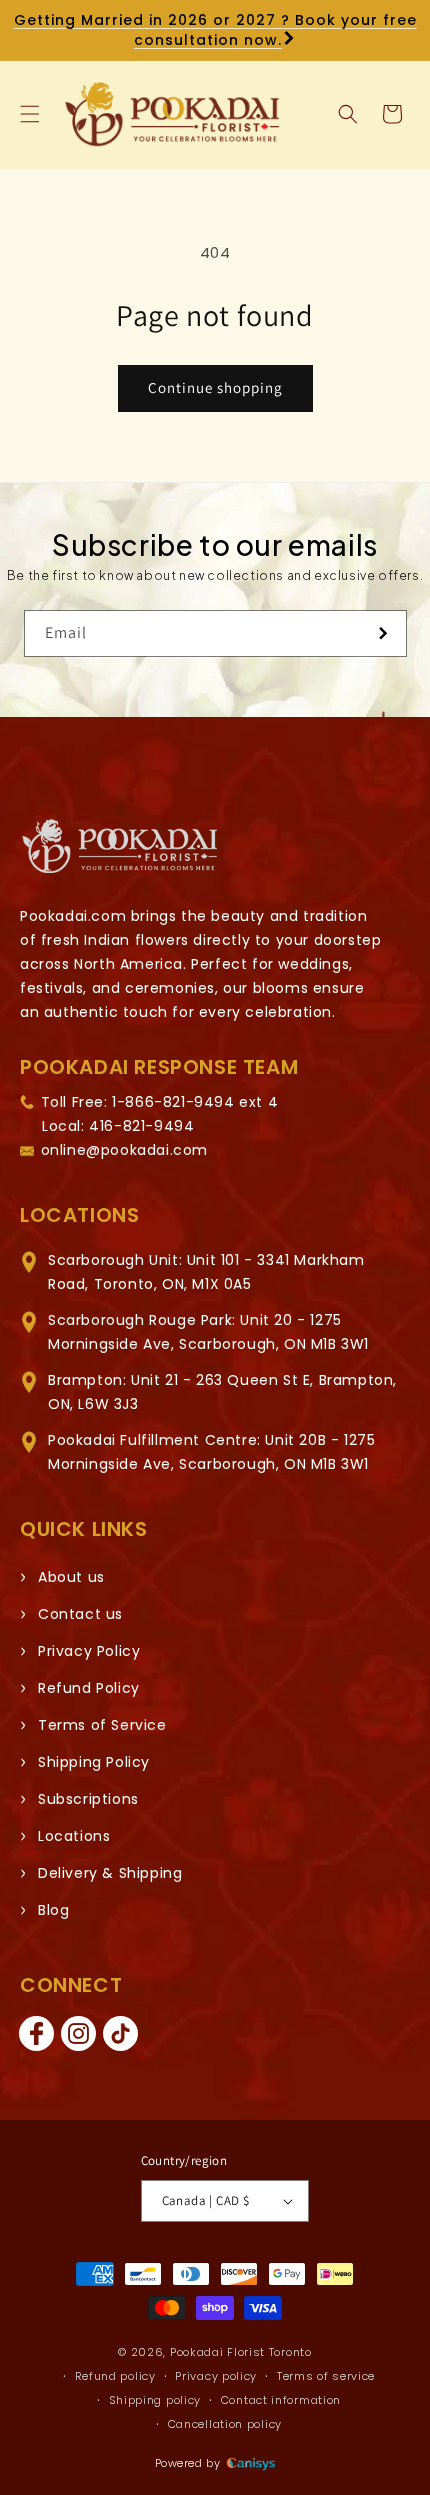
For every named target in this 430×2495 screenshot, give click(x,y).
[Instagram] (78, 2034)
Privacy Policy (89, 1651)
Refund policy (115, 2376)
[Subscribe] (384, 633)
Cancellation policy (225, 2424)
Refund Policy (89, 1688)
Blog (53, 1910)
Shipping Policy (94, 1762)
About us (71, 1577)
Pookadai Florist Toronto (241, 2352)
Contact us (80, 1614)
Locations (74, 1836)
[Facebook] (36, 2034)
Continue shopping (215, 387)
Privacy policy (216, 2376)
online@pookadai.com (124, 1150)
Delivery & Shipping (110, 1873)
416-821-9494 (141, 1126)
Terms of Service (102, 1725)
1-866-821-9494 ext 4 (195, 1102)
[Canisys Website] (251, 2463)
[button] (30, 114)
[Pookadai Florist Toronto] (120, 846)
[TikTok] (120, 2034)
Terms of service (326, 2376)
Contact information (281, 2400)
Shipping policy (155, 2400)
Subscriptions (88, 1799)
